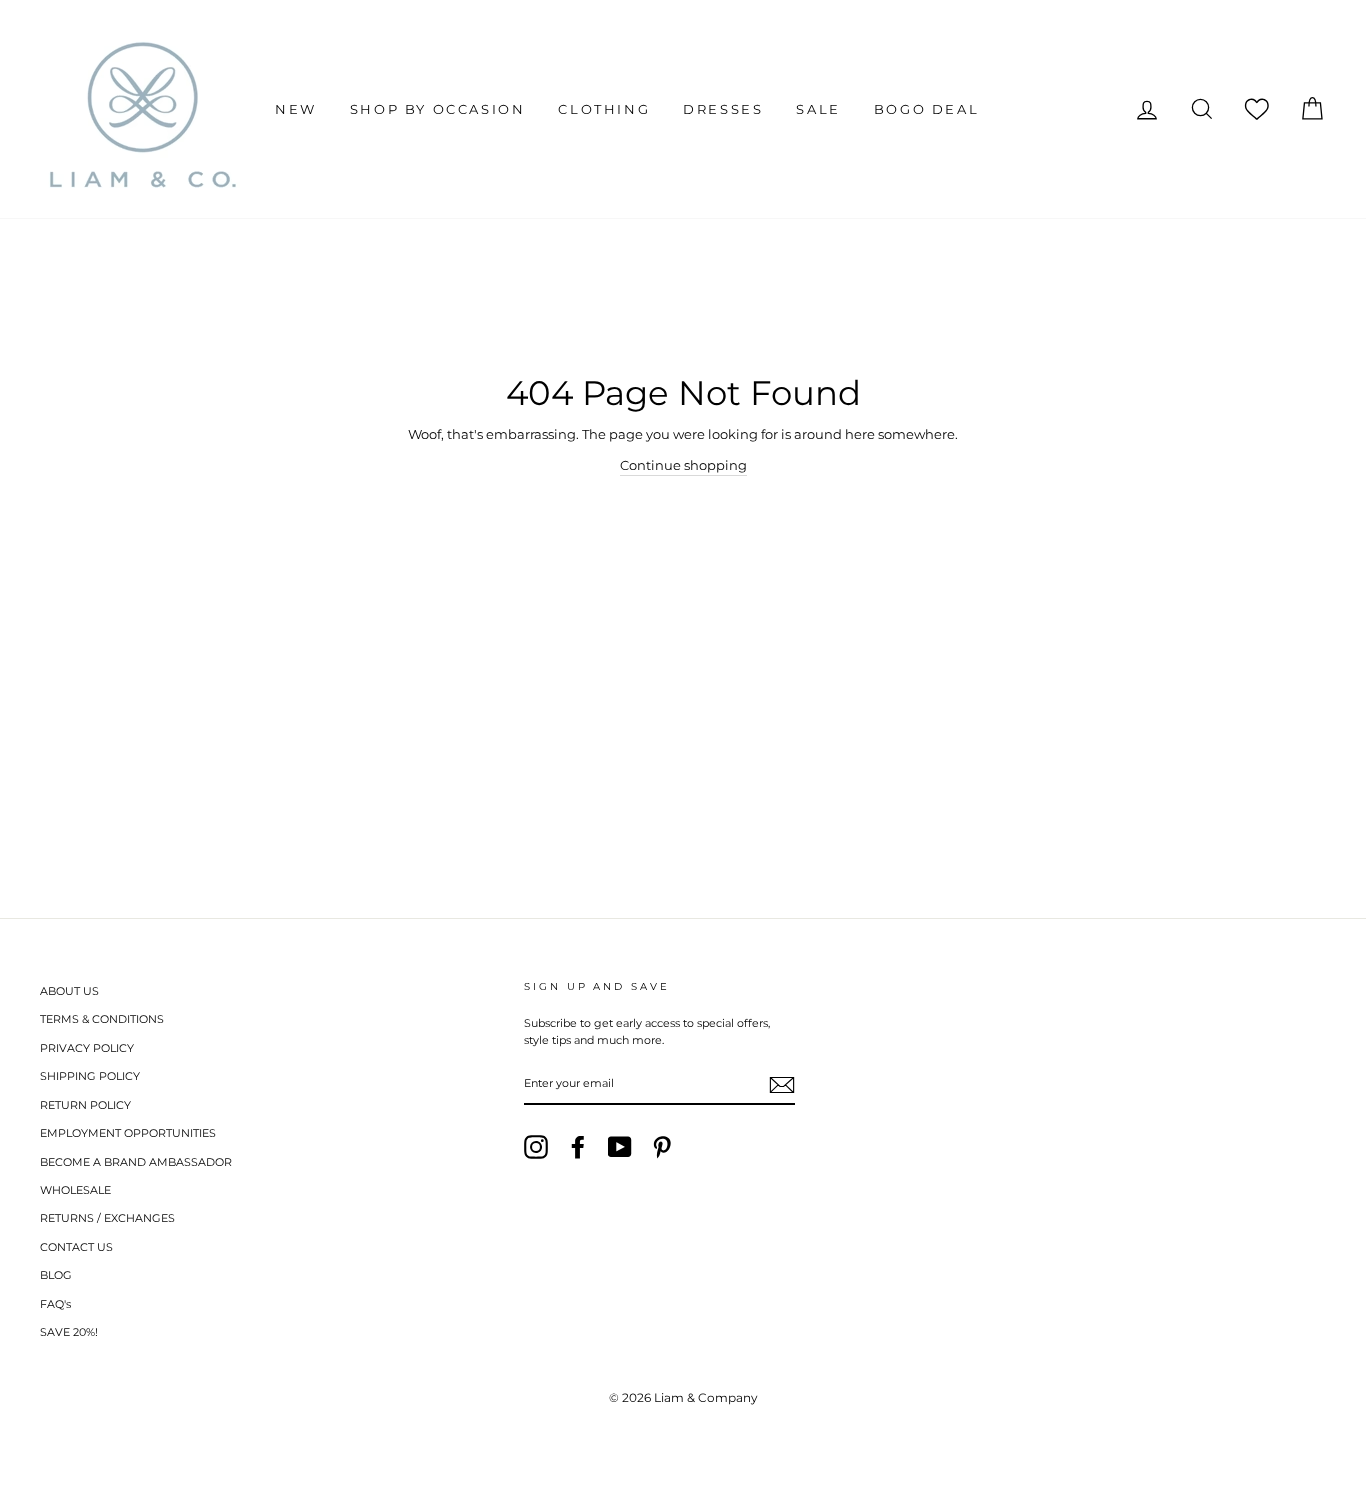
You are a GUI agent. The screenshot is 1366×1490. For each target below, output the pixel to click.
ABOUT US (69, 991)
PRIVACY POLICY (87, 1048)
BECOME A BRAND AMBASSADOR (136, 1162)
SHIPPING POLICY (90, 1076)
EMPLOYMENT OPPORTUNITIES (128, 1133)
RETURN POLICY (85, 1105)
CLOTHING (604, 109)
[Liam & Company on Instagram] (536, 1147)
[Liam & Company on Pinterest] (662, 1147)
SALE (818, 109)
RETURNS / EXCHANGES (107, 1218)
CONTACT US (76, 1247)
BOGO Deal (926, 109)
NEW (296, 109)
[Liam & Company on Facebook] (578, 1147)
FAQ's (55, 1304)
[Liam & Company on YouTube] (620, 1147)
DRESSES (723, 109)
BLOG (56, 1275)
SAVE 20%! (69, 1332)
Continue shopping (683, 465)
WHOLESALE (75, 1190)
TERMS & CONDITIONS (102, 1019)
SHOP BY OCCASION (438, 109)
